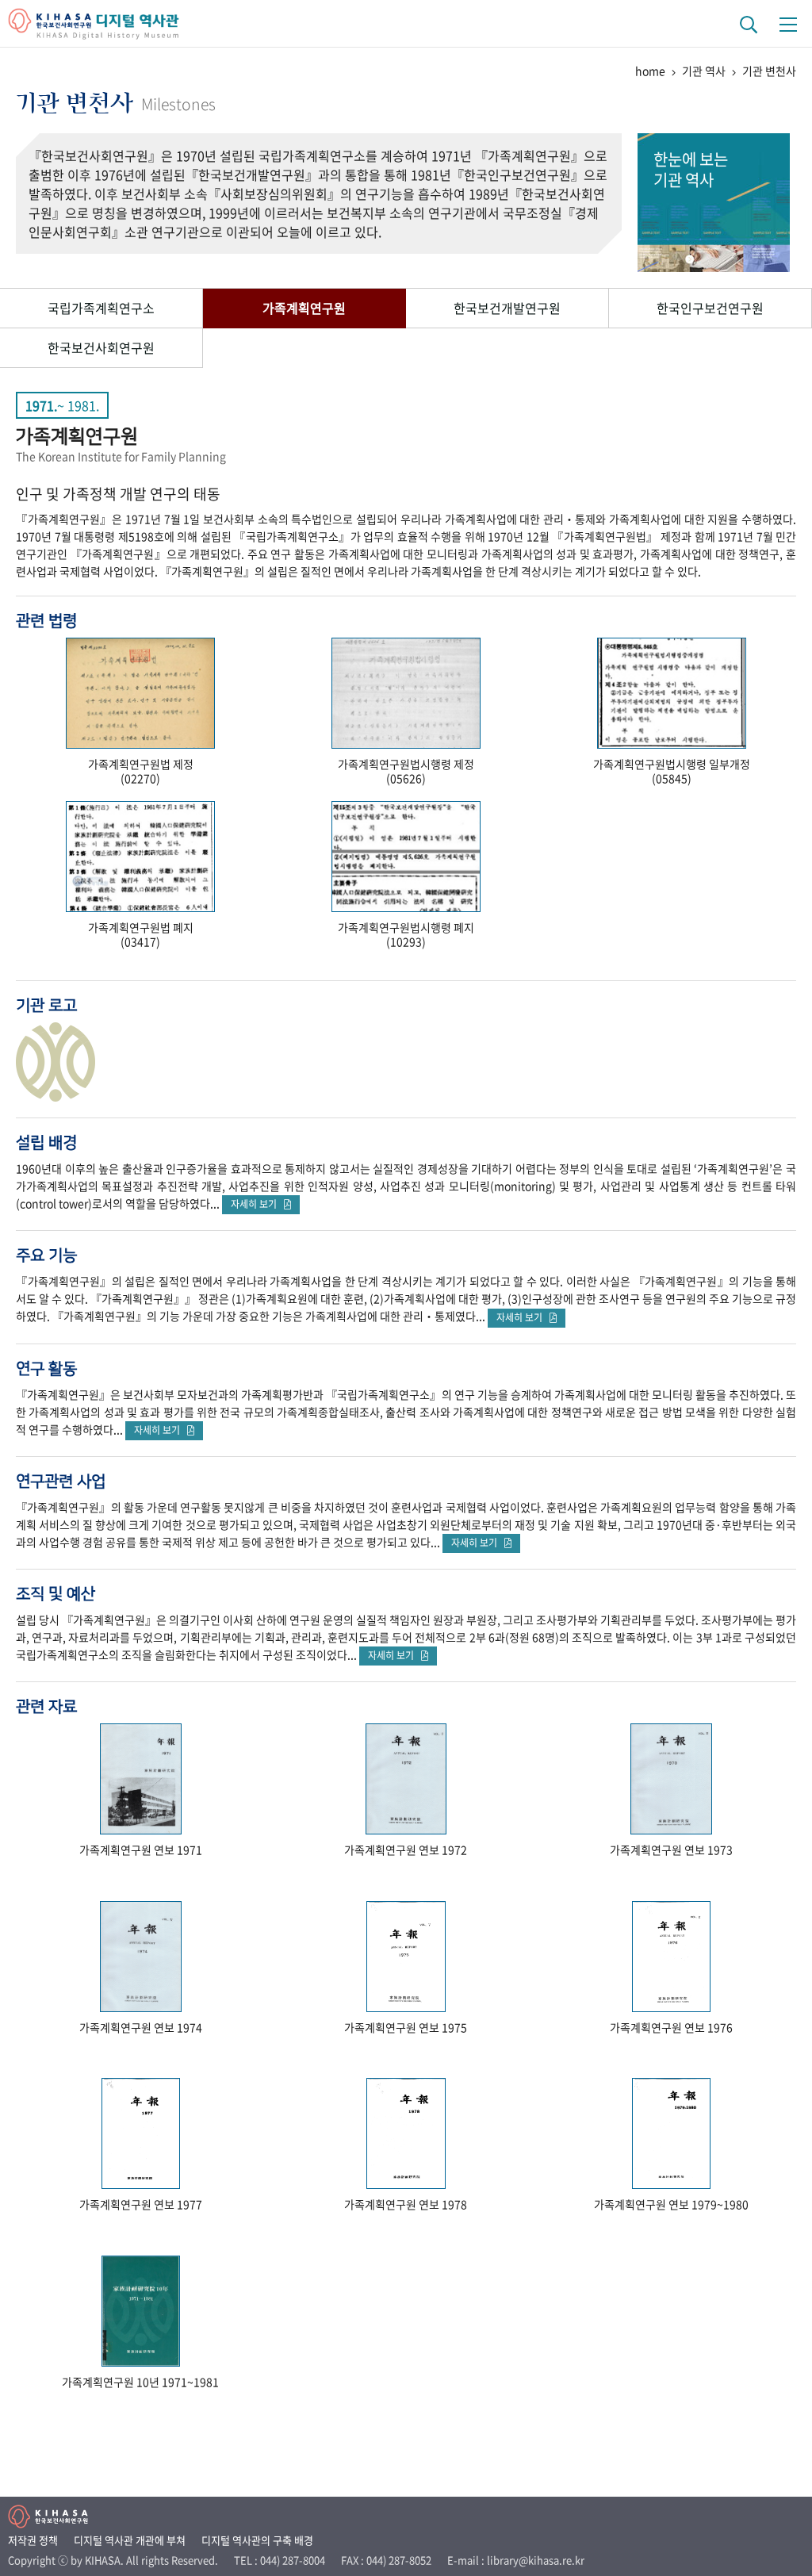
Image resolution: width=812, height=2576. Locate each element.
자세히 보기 (257, 1204)
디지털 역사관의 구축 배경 (257, 2540)
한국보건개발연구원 (507, 308)
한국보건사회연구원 (101, 347)
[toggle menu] (788, 24)
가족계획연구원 (304, 308)
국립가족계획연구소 (101, 308)
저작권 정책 (33, 2540)
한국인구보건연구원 (710, 308)
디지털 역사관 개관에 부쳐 (130, 2540)
